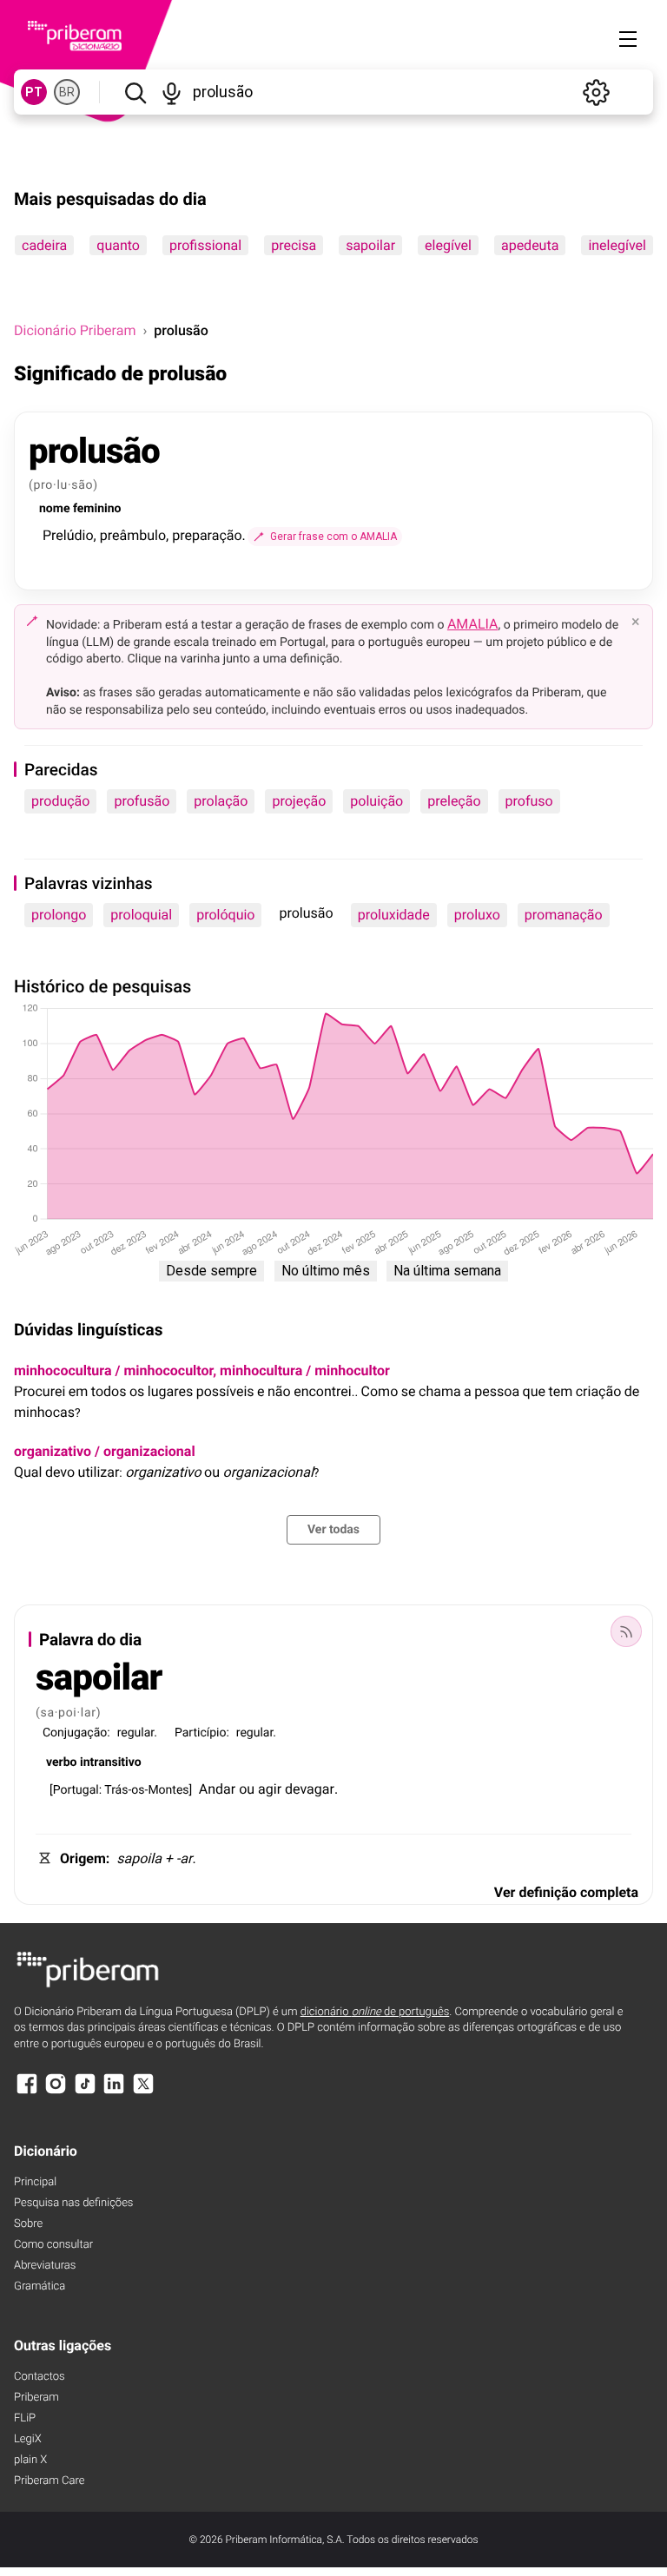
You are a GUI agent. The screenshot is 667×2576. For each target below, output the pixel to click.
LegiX (28, 2439)
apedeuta (530, 245)
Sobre (28, 2224)
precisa (294, 245)
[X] (143, 2092)
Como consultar (53, 2245)
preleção (454, 801)
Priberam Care (49, 2481)
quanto (118, 245)
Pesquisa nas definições (73, 2203)
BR (67, 92)
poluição (376, 801)
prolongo (59, 915)
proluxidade (394, 915)
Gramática (40, 2286)
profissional (205, 245)
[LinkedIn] (114, 2092)
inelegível (617, 245)
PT (34, 92)
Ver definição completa (566, 1892)
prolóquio (225, 915)
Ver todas (333, 1530)
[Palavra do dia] (626, 1631)
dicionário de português (375, 2012)
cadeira (44, 245)
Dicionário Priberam (75, 330)
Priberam (36, 2398)
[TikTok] (85, 2092)
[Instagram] (56, 2092)
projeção (299, 801)
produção (60, 801)
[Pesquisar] (135, 92)
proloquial (141, 915)
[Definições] (596, 92)
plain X (30, 2460)
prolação (221, 801)
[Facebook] (27, 2092)
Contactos (40, 2377)
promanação (564, 915)
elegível (448, 245)
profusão (142, 801)
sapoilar (370, 245)
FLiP (25, 2418)
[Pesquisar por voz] (172, 92)
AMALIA (473, 624)
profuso (529, 801)
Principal (35, 2182)
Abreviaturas (45, 2266)
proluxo (477, 915)
